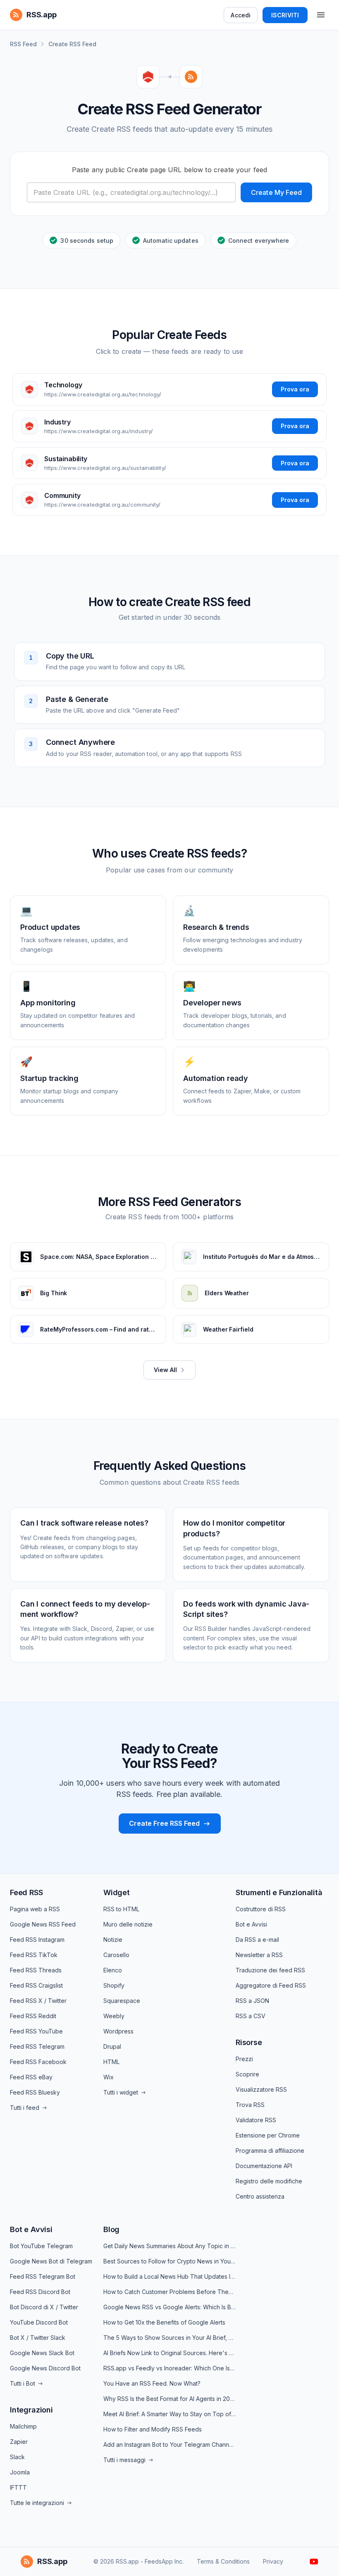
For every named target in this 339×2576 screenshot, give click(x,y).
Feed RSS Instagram (37, 1940)
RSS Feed (23, 44)
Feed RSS (26, 1892)
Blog (111, 2229)
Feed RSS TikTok (34, 1955)
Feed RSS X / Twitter (38, 2001)
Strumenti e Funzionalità (279, 1892)
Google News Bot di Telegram (51, 2261)
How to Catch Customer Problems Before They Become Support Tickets (169, 2292)
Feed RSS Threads (36, 1970)
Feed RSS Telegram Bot (43, 2276)
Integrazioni (31, 2410)
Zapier (19, 2442)
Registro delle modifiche (269, 2181)
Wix (109, 2077)
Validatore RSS (256, 2120)
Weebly (114, 2016)
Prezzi (244, 2059)
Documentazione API (264, 2166)
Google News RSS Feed (43, 1924)
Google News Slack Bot (42, 2353)
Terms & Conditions (223, 2561)
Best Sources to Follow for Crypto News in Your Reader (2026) (169, 2261)
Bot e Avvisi (251, 1924)
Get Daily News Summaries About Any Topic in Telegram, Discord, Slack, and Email (169, 2246)
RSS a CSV (251, 2016)
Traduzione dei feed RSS (270, 1970)
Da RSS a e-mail (257, 1940)
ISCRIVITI (285, 15)
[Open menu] (321, 15)
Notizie (113, 1940)
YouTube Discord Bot (39, 2322)
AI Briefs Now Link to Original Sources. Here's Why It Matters (169, 2353)
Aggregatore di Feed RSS (271, 1985)
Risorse (249, 2042)
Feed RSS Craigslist (36, 1985)
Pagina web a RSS (35, 1909)
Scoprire (247, 2074)
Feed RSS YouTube (36, 2031)
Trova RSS (250, 2105)
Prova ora (295, 389)
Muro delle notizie (128, 1924)
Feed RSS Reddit (33, 2016)
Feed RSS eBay (31, 2077)
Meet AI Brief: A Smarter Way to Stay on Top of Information (169, 2414)
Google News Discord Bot (45, 2368)
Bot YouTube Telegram (41, 2246)
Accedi (241, 15)
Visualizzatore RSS (261, 2089)
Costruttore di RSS (261, 1909)
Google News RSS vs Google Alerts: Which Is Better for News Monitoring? (169, 2307)
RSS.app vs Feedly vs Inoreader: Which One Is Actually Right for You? (169, 2368)
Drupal (112, 2046)
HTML (111, 2062)
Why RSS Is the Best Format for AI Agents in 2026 (169, 2399)
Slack (17, 2457)
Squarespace (122, 2001)
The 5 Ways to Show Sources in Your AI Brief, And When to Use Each (169, 2338)
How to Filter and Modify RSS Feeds (153, 2429)
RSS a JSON (252, 2001)
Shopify (114, 1985)
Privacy (273, 2561)
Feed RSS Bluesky (35, 2092)
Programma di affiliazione (270, 2151)
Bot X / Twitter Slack (38, 2338)
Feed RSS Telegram (37, 2046)
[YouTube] (314, 2562)
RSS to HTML (121, 1909)
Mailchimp (23, 2426)
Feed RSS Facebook (38, 2062)
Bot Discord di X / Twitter (44, 2307)
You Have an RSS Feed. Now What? (152, 2383)
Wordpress (118, 2031)
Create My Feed (276, 192)
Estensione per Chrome (268, 2135)
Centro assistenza (260, 2196)
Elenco (113, 1970)
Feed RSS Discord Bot (40, 2292)
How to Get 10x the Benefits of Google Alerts (164, 2322)
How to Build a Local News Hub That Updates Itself (169, 2276)
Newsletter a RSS (259, 1955)
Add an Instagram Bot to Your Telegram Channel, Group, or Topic (169, 2444)
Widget (117, 1892)
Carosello (116, 1955)
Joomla (20, 2472)
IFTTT (18, 2487)
